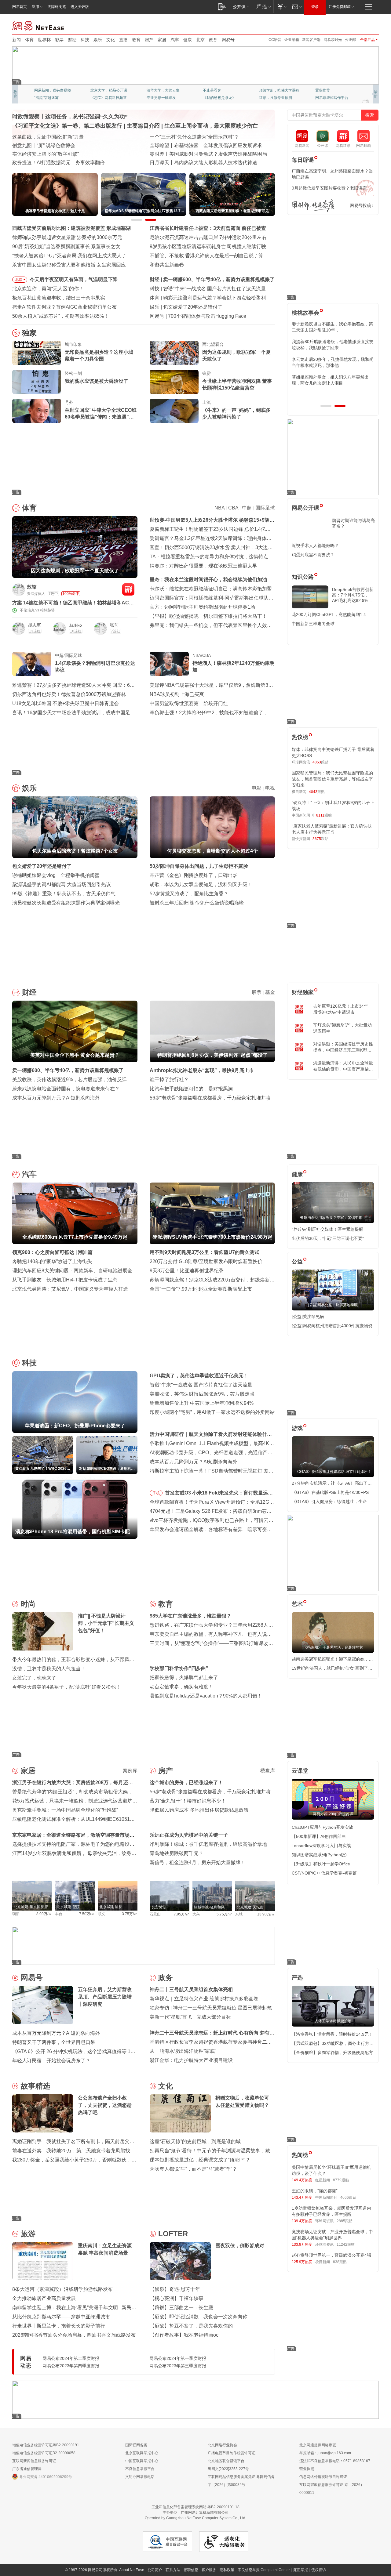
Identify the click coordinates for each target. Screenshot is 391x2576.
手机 (156, 1493)
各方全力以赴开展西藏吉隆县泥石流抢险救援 (61, 137)
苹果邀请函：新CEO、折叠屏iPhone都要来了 (213, 289)
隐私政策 (227, 2570)
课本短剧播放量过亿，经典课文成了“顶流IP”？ (200, 2160)
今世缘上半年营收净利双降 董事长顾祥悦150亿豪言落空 (237, 384)
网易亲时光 (333, 40)
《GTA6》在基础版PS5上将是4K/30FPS (330, 1492)
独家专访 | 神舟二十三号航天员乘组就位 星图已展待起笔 (211, 2008)
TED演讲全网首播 (49, 98)
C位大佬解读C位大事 (220, 90)
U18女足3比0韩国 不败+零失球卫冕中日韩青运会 (66, 703)
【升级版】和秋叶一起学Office (321, 1864)
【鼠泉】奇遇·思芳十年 (175, 2289)
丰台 (59, 1914)
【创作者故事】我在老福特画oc (184, 2335)
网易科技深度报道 (217, 98)
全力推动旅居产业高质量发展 (44, 2298)
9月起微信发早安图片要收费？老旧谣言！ (331, 188)
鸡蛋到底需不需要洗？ (313, 555)
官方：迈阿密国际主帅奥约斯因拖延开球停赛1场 (202, 607)
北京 (200, 40)
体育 (29, 40)
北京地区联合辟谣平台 (226, 2461)
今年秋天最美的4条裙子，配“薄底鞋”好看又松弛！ (66, 1687)
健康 (188, 40)
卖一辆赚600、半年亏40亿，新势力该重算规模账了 (68, 1070)
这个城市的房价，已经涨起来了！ (186, 1783)
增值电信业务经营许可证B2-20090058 (44, 2453)
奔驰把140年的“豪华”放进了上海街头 (52, 1261)
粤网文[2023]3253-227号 (228, 2469)
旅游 (28, 2234)
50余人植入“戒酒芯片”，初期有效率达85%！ (60, 316)
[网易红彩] (128, 589)
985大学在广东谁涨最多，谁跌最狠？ (190, 1616)
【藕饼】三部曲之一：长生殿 (181, 2308)
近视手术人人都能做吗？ (315, 545)
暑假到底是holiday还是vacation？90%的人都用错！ (206, 1696)
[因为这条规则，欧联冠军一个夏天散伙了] (174, 353)
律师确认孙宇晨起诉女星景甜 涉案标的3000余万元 (67, 237)
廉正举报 (301, 2570)
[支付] (281, 7)
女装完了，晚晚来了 (34, 1678)
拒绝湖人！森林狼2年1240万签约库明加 (234, 667)
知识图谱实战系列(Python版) (319, 1855)
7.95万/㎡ (182, 1914)
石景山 (155, 1914)
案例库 (130, 1771)
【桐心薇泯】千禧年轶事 (177, 2298)
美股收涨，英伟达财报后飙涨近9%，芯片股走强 (202, 1394)
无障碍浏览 (57, 7)
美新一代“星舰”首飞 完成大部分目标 (190, 2017)
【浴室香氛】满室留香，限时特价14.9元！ (332, 2034)
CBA (233, 508)
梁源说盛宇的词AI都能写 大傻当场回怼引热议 (62, 884)
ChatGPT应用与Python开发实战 (322, 1827)
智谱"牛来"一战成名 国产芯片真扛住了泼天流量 (201, 1385)
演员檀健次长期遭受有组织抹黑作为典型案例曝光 (66, 903)
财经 (72, 40)
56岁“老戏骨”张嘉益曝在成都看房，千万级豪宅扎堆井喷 (210, 1098)
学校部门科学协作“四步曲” (179, 1668)
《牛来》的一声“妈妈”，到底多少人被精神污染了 (236, 413)
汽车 (175, 40)
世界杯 (44, 40)
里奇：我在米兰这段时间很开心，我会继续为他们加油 (208, 580)
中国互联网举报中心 (142, 2461)
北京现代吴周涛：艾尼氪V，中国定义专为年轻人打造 (70, 1289)
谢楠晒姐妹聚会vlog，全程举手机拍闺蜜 (56, 875)
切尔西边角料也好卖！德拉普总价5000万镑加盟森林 (69, 694)
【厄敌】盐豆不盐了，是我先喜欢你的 (191, 2326)
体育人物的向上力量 (276, 98)
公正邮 (350, 40)
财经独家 (303, 992)
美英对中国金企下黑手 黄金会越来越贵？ (208, 279)
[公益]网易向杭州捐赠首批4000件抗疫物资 (332, 1326)
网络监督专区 (359, 25)
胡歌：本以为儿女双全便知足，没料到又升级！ (201, 884)
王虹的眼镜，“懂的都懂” (315, 2191)
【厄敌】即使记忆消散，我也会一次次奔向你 (199, 2317)
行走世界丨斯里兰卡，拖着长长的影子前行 (59, 2326)
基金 (270, 992)
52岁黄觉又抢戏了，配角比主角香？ (189, 894)
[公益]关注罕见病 (308, 1317)
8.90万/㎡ (44, 1914)
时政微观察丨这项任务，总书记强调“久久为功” (70, 117)
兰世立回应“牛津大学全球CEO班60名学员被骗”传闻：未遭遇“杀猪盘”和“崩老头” (101, 414)
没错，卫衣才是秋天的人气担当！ (49, 1669)
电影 (257, 788)
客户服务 (209, 2570)
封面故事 (98, 98)
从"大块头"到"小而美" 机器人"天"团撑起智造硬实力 (67, 163)
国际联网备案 (136, 2445)
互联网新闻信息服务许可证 (34, 2461)
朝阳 (16, 1914)
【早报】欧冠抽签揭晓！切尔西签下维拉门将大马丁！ (208, 616)
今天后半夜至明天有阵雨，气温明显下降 (74, 279)
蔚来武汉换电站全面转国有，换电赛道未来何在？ (66, 1089)
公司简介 (155, 2570)
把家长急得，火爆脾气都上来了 (184, 1677)
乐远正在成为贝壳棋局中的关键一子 (189, 1835)
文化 (111, 40)
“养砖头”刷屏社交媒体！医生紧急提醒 (327, 1229)
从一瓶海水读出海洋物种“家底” (183, 2051)
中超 (247, 508)
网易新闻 (39, 25)
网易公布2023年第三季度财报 (178, 2366)
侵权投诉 (319, 2570)
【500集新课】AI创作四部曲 (319, 1836)
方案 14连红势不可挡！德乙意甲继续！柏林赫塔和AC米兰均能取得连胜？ (73, 603)
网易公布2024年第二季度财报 (71, 2358)
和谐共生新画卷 (167, 265)
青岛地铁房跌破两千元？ (177, 1853)
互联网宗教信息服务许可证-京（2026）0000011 (332, 2489)
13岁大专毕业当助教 (163, 98)
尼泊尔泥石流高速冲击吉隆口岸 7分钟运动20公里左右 (208, 237)
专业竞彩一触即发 (330, 98)
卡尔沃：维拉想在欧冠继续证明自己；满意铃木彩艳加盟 (211, 589)
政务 (213, 40)
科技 (85, 40)
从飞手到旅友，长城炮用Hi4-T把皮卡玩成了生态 (65, 1280)
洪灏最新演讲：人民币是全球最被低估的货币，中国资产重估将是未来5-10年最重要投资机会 (343, 1066)
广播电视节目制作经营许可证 (232, 2453)
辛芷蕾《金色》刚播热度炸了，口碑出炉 (194, 875)
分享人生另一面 (328, 90)
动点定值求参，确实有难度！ (181, 1687)
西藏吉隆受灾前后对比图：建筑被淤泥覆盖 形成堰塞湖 (71, 228)
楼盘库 (268, 1771)
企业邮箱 (292, 40)
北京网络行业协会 (222, 2445)
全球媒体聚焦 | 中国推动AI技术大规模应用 (195, 145)
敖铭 (32, 587)
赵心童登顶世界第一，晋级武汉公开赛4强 (331, 2255)
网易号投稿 (360, 205)
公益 (297, 1262)
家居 (162, 40)
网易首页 (20, 7)
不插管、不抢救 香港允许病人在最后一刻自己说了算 (206, 256)
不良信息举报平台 (140, 2469)
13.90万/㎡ (266, 1914)
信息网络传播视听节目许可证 (323, 2477)
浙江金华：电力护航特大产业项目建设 (191, 2060)
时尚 (28, 1604)
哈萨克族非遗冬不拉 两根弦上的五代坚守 (194, 163)
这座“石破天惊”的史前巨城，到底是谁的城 (195, 2141)
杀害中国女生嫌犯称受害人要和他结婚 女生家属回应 (69, 265)
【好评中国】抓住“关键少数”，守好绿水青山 (198, 137)
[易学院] (313, 206)
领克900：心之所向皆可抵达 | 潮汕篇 (52, 1252)
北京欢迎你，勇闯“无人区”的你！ (48, 289)
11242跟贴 (346, 2244)
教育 (136, 40)
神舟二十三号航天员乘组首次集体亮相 (191, 1989)
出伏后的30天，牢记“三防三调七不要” (328, 1238)
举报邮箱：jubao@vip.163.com (325, 2453)
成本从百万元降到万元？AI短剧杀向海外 (56, 1098)
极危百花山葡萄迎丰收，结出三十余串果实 (59, 298)
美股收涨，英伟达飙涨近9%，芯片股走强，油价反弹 (69, 1080)
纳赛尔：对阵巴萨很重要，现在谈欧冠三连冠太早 (203, 566)
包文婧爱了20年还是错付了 (42, 866)
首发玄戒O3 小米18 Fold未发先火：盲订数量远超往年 (219, 1494)
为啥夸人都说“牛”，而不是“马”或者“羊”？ (193, 2169)
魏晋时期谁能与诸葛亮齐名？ (353, 523)
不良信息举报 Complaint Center (264, 2570)
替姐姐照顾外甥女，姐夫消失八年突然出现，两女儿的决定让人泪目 (330, 380)
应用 (35, 7)
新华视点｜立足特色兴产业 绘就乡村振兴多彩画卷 (204, 1999)
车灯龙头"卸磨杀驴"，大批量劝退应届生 (342, 1028)
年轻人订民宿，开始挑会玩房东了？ (51, 2061)
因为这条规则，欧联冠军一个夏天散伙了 (236, 355)
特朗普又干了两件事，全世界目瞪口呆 (54, 2042)
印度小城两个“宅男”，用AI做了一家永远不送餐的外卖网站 (212, 1412)
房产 (149, 40)
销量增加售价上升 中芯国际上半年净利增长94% (202, 1403)
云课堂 (300, 1771)
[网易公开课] (241, 7)
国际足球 (265, 508)
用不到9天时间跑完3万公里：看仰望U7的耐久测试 (205, 1252)
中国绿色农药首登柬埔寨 (177, 154)
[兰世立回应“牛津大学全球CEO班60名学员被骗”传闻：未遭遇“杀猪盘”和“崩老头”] (37, 411)
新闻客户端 (311, 40)
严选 (297, 1978)
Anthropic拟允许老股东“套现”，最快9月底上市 (202, 1070)
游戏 (297, 1428)
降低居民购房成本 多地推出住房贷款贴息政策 (199, 1810)
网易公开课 (305, 508)
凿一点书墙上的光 (105, 90)
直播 (123, 40)
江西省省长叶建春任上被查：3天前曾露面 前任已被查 (208, 228)
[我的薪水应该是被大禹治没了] (37, 382)
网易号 (228, 40)
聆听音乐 (154, 90)
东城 (239, 1914)
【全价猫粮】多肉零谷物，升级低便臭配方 (332, 2052)
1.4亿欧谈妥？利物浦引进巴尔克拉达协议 (95, 667)
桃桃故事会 (305, 313)
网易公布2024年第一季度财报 (178, 2358)
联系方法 (173, 2570)
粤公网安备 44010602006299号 (46, 2477)
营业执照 (307, 2469)
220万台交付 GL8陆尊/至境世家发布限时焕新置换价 (206, 1261)
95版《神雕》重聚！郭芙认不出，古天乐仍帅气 (64, 894)
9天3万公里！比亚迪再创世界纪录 (187, 1271)
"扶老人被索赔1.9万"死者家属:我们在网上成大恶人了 (69, 256)
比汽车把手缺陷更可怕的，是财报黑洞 (191, 1089)
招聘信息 (191, 2570)
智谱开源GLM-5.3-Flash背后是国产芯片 (211, 316)
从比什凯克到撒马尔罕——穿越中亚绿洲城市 (61, 2317)
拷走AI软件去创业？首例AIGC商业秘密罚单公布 (64, 307)
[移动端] (222, 7)
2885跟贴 (345, 2221)
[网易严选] (263, 7)
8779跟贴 (341, 2180)
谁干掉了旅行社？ (169, 1080)
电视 (270, 788)
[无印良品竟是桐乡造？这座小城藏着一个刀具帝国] (37, 353)
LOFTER (173, 2234)
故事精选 (35, 2086)
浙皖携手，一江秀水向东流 (42, 154)
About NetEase (132, 2570)
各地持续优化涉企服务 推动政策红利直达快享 (62, 145)
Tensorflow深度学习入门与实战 (321, 1846)
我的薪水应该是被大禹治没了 (97, 381)
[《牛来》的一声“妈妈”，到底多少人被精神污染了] (174, 411)
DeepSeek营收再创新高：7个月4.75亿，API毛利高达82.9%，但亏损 (353, 595)
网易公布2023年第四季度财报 (71, 2366)
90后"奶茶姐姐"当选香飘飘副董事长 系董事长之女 (66, 246)
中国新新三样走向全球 (313, 624)
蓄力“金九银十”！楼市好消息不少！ (188, 1801)
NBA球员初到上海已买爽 (177, 694)
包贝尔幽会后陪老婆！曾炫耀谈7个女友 (206, 307)
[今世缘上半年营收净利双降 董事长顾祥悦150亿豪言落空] (174, 382)
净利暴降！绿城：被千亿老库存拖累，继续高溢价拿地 (208, 1844)
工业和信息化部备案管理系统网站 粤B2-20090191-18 (195, 2507)
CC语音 (275, 40)
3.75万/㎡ (130, 1914)
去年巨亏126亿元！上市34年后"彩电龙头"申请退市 (341, 1009)
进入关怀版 (80, 7)
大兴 (196, 1914)
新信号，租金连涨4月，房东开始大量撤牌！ (197, 1862)
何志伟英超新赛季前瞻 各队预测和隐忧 (205, 298)
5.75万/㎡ (224, 1914)
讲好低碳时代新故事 (276, 90)
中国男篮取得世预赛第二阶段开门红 (189, 703)
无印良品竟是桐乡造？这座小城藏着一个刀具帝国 (99, 355)
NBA (219, 508)
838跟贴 (340, 2262)
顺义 (101, 1914)
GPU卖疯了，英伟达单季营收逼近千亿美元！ (199, 1376)
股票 (257, 992)
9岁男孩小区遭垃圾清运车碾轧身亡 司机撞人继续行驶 (208, 246)
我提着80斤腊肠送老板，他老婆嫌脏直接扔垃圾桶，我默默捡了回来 (333, 345)
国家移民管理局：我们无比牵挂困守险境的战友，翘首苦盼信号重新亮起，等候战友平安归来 (332, 779)
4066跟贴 (348, 2197)
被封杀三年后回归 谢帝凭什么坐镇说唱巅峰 (197, 903)
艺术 (297, 1604)
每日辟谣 (303, 160)
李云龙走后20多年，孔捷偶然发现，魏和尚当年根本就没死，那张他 (333, 362)
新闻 (16, 40)
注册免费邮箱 (340, 7)
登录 (315, 7)
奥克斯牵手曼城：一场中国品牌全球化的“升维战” (65, 1810)
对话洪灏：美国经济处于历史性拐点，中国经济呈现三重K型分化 (343, 1047)
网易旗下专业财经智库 (53, 90)
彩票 (59, 40)
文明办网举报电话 (140, 2477)
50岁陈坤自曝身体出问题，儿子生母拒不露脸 (199, 866)
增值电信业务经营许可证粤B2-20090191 (46, 2445)
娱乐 (98, 40)
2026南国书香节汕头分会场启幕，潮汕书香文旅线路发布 (74, 2335)
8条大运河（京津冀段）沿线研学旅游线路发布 (62, 2289)
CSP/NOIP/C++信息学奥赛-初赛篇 (324, 1873)
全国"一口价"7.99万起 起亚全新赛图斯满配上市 (201, 1289)
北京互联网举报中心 (142, 2453)
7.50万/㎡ (87, 1914)
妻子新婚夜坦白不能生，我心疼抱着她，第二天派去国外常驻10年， (332, 327)
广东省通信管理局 (27, 2469)
